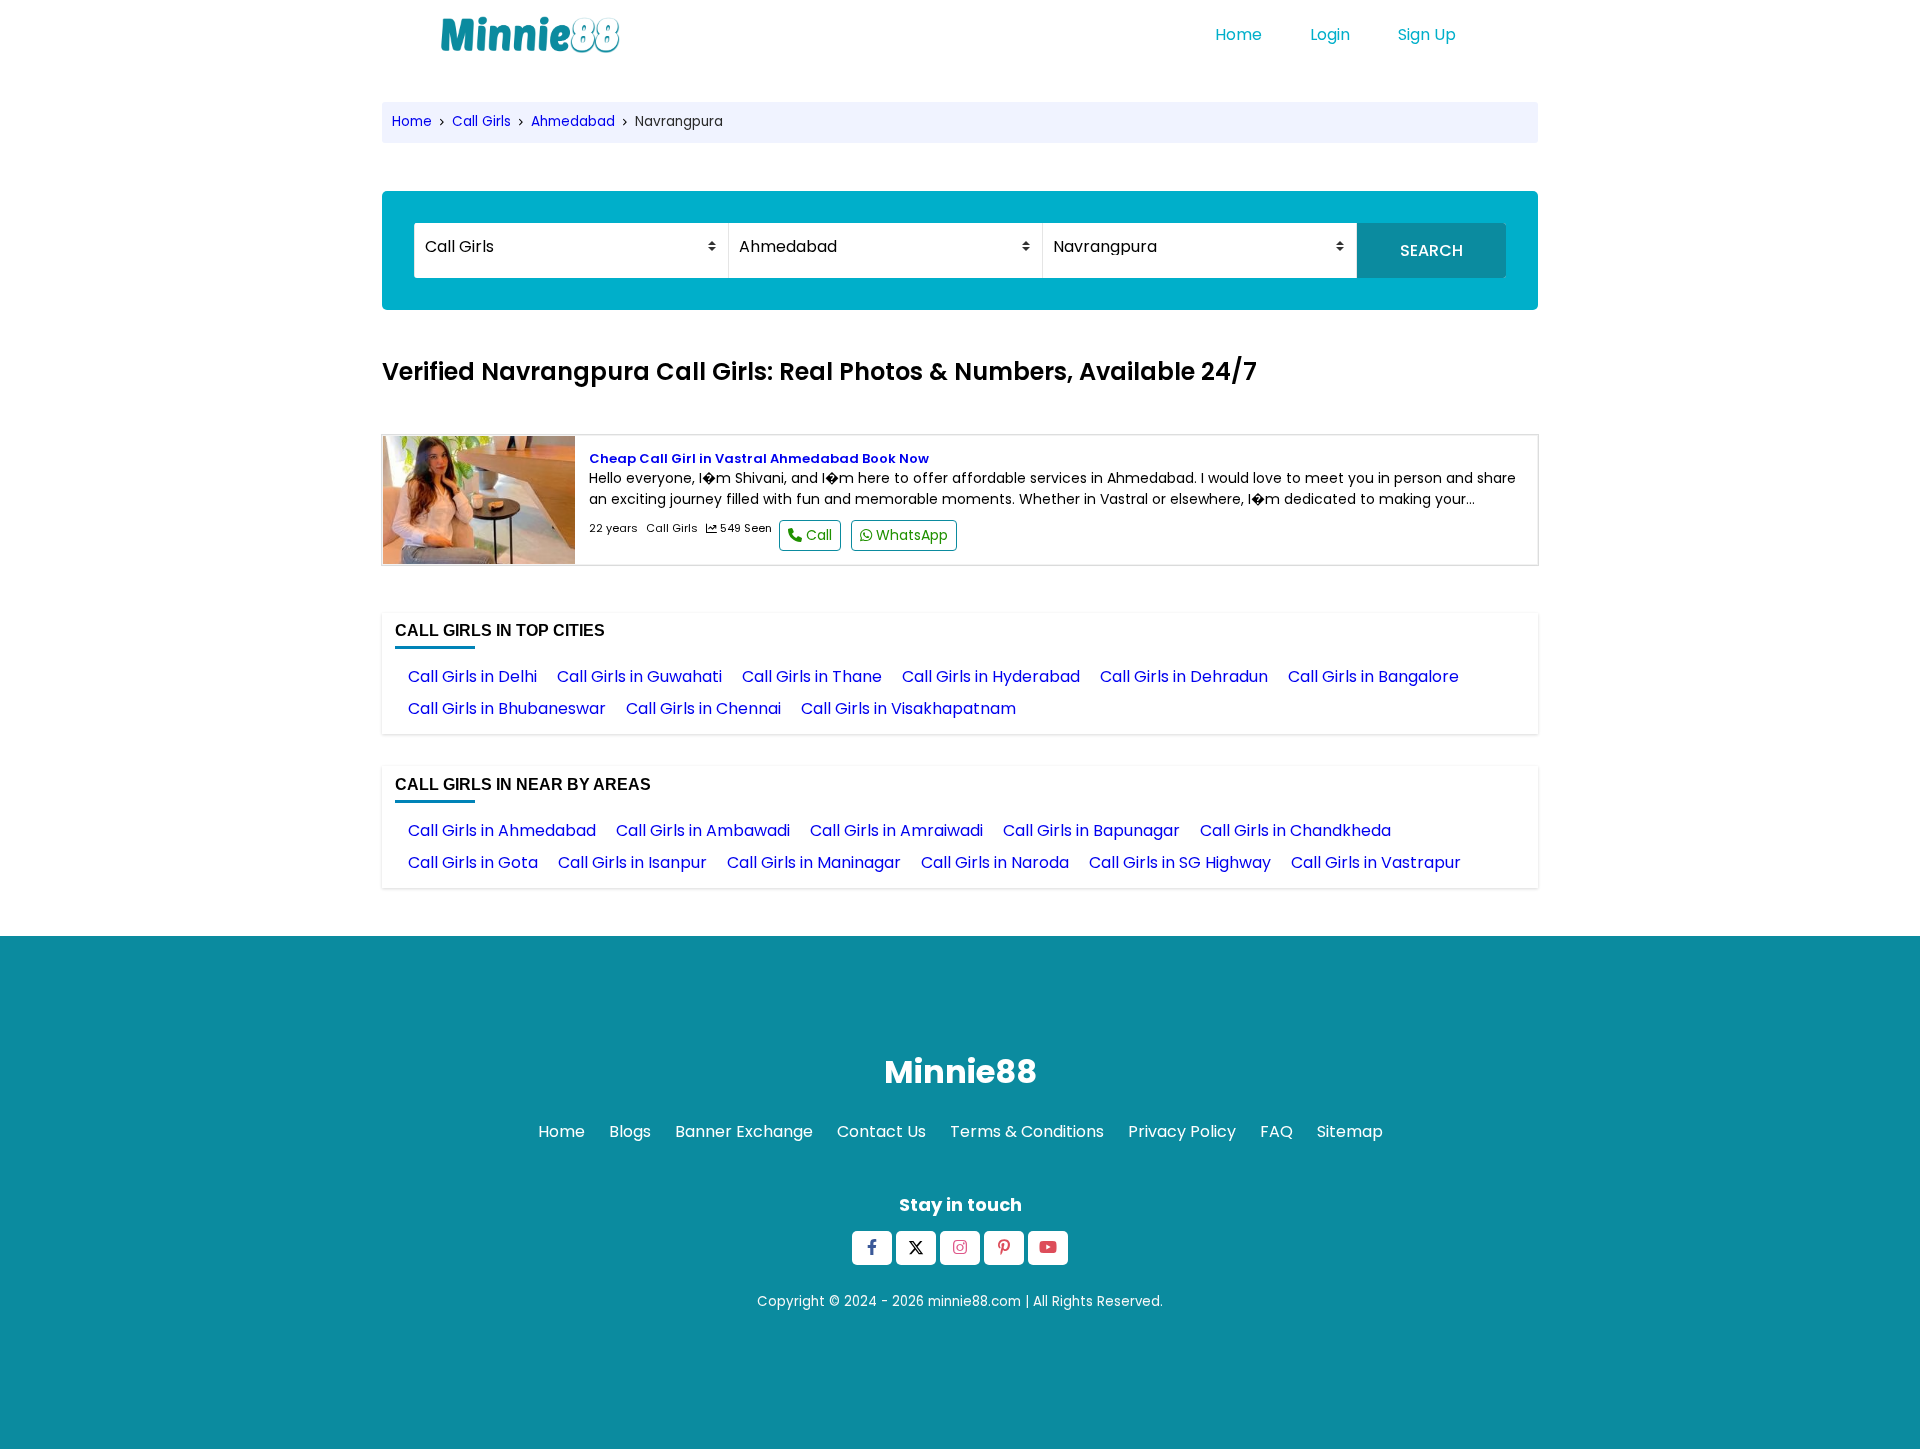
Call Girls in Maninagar (814, 862)
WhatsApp (910, 535)
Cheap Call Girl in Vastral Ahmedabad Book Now (759, 458)
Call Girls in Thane (812, 676)
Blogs (630, 1131)
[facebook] (872, 1248)
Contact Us (881, 1131)
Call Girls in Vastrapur (1376, 862)
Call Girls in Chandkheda (1295, 830)
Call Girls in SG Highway (1180, 862)
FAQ (1276, 1131)
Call (817, 535)
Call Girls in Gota (473, 862)
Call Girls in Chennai (703, 708)
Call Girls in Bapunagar (1091, 830)
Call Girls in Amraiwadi (896, 830)
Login (1330, 34)
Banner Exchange (744, 1131)
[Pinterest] (1004, 1248)
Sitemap (1350, 1131)
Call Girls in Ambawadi (703, 830)
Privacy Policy (1182, 1131)
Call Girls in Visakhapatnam (908, 708)
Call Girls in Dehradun (1184, 676)
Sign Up (1427, 34)
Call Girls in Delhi (472, 676)
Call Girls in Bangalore (1373, 676)
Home (1238, 34)
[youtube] (1048, 1248)
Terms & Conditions (1027, 1131)
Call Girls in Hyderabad (991, 676)
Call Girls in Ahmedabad (502, 830)
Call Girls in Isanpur (632, 862)
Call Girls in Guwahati (639, 676)
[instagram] (960, 1248)
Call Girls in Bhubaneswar (507, 708)
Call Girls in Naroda (995, 862)
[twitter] (916, 1248)
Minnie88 (960, 1071)
